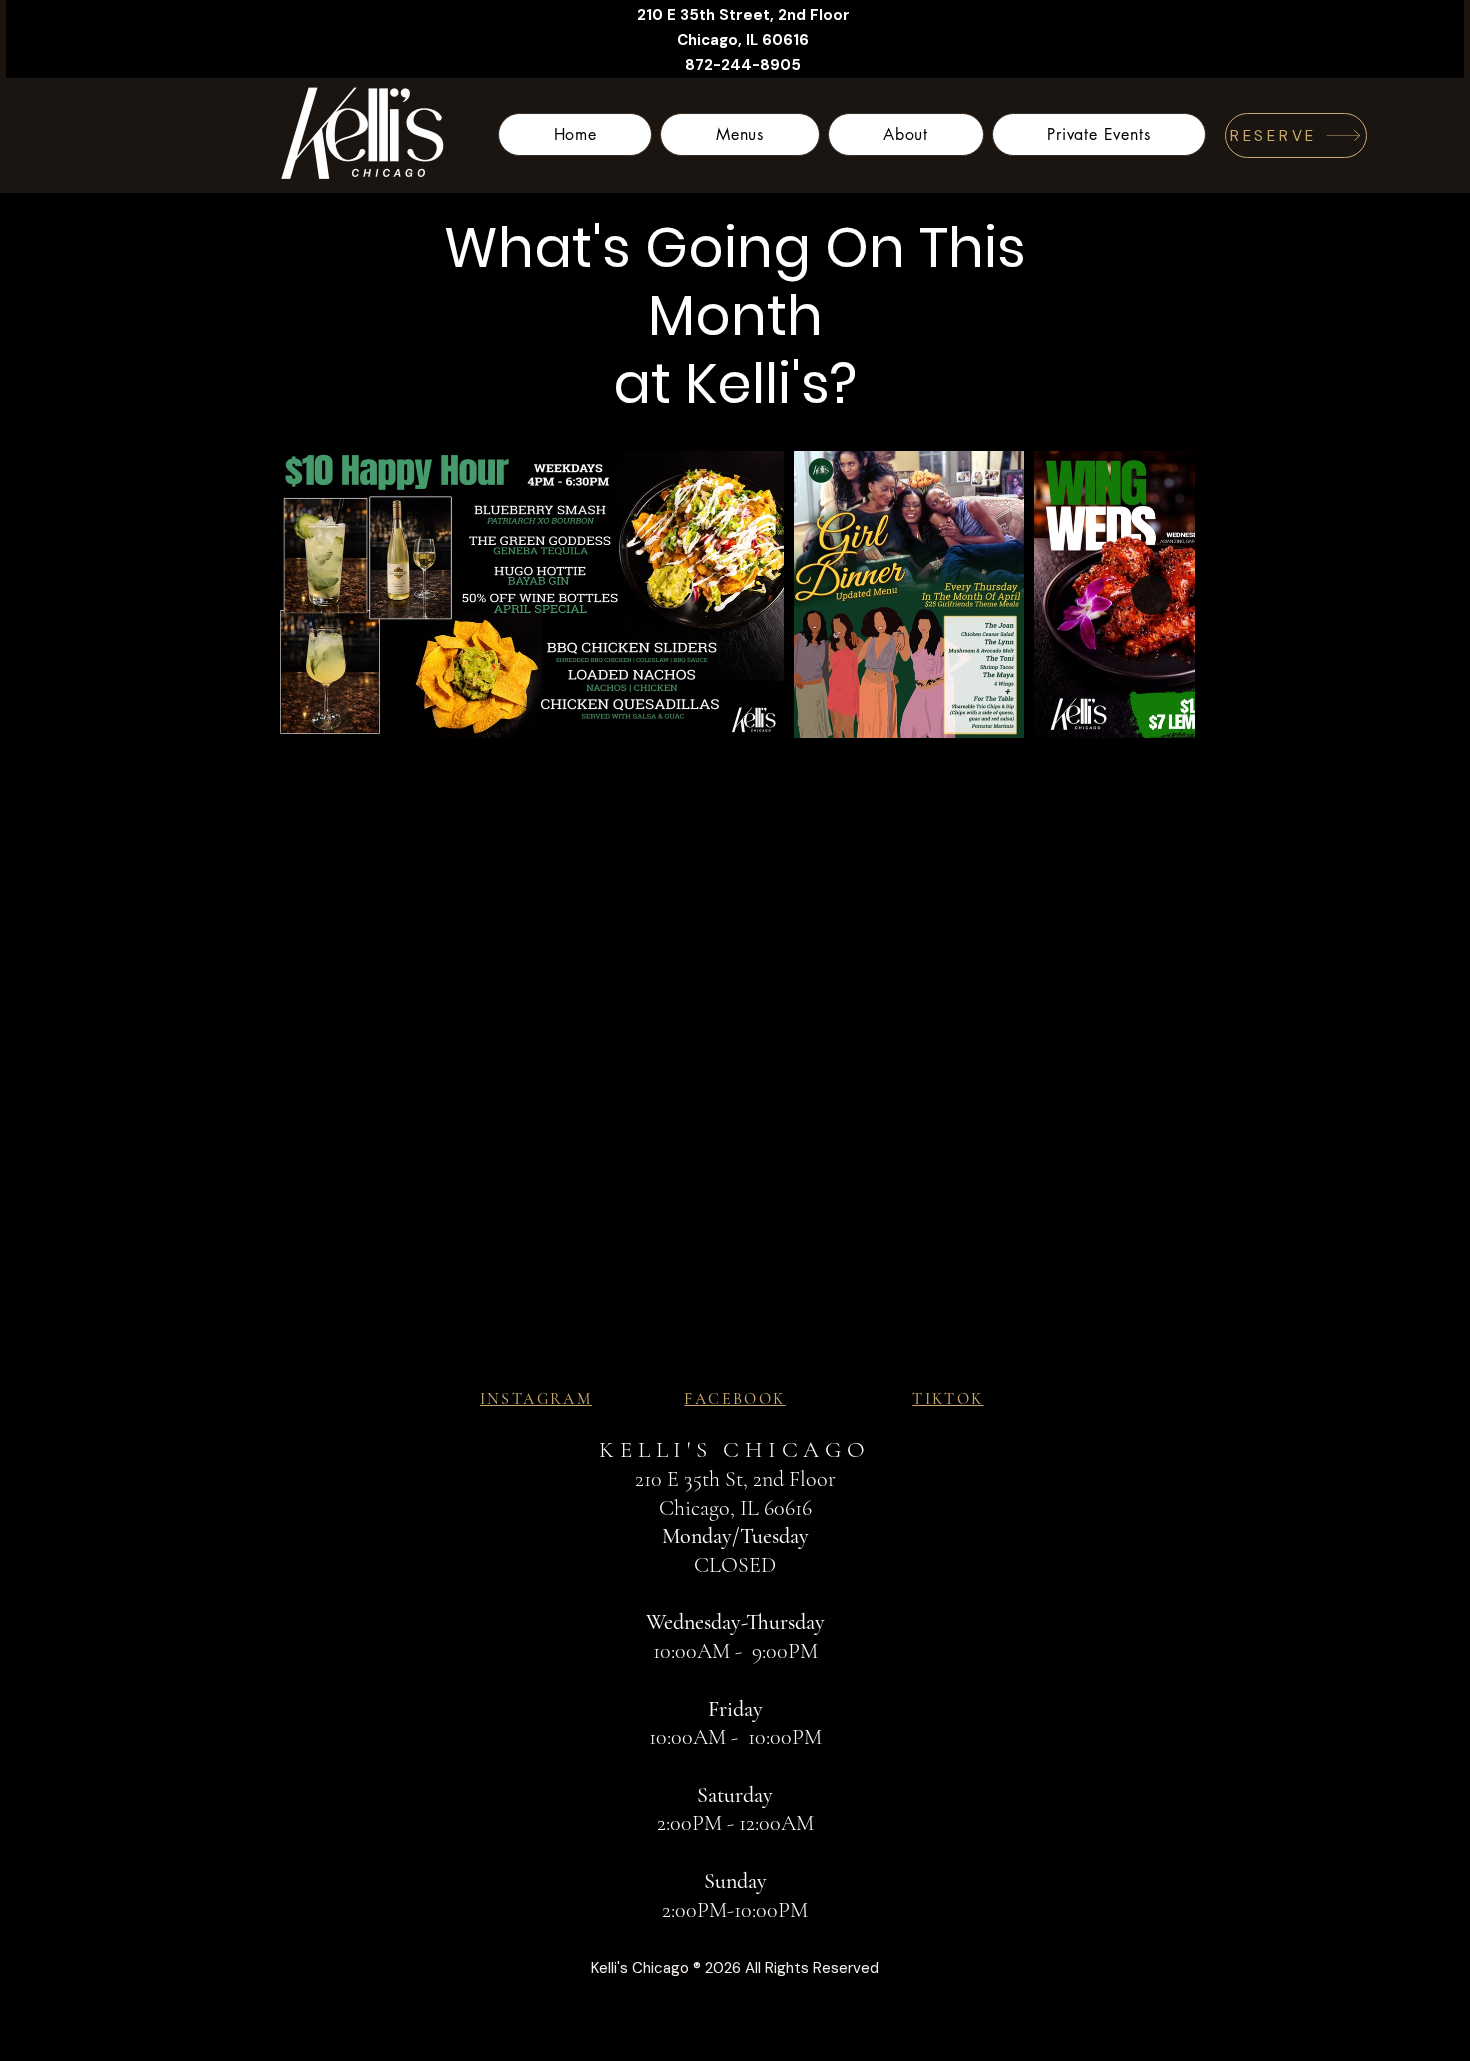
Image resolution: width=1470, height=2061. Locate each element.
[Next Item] (1152, 595)
